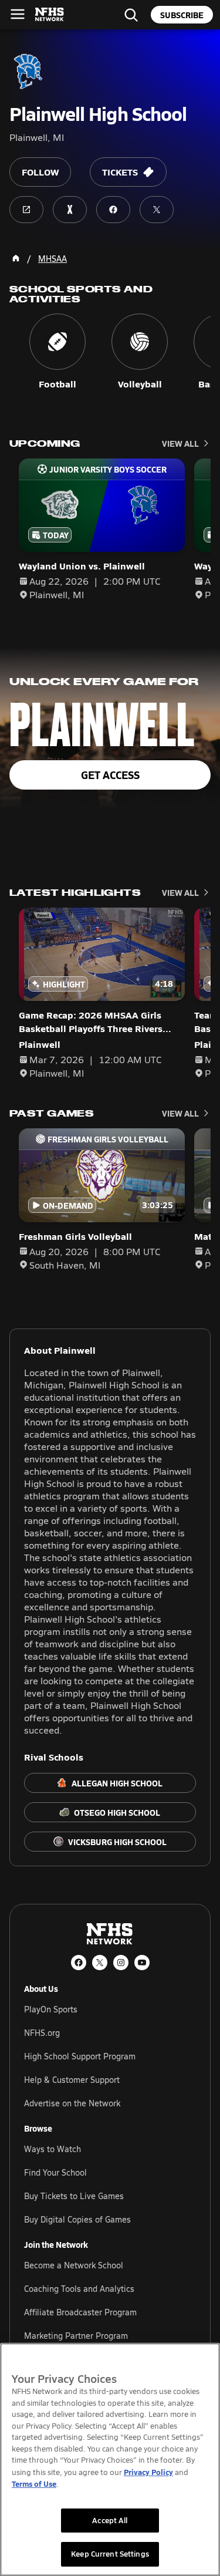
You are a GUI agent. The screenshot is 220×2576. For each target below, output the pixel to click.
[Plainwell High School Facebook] (113, 210)
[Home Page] (16, 258)
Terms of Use (34, 2484)
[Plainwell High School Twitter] (157, 210)
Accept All (110, 2520)
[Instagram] (121, 1963)
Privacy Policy (148, 2472)
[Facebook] (79, 1963)
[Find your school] (131, 15)
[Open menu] (18, 14)
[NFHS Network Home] (50, 15)
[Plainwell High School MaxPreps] (70, 210)
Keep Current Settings (110, 2554)
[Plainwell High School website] (26, 210)
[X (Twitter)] (100, 1963)
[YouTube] (142, 1963)
